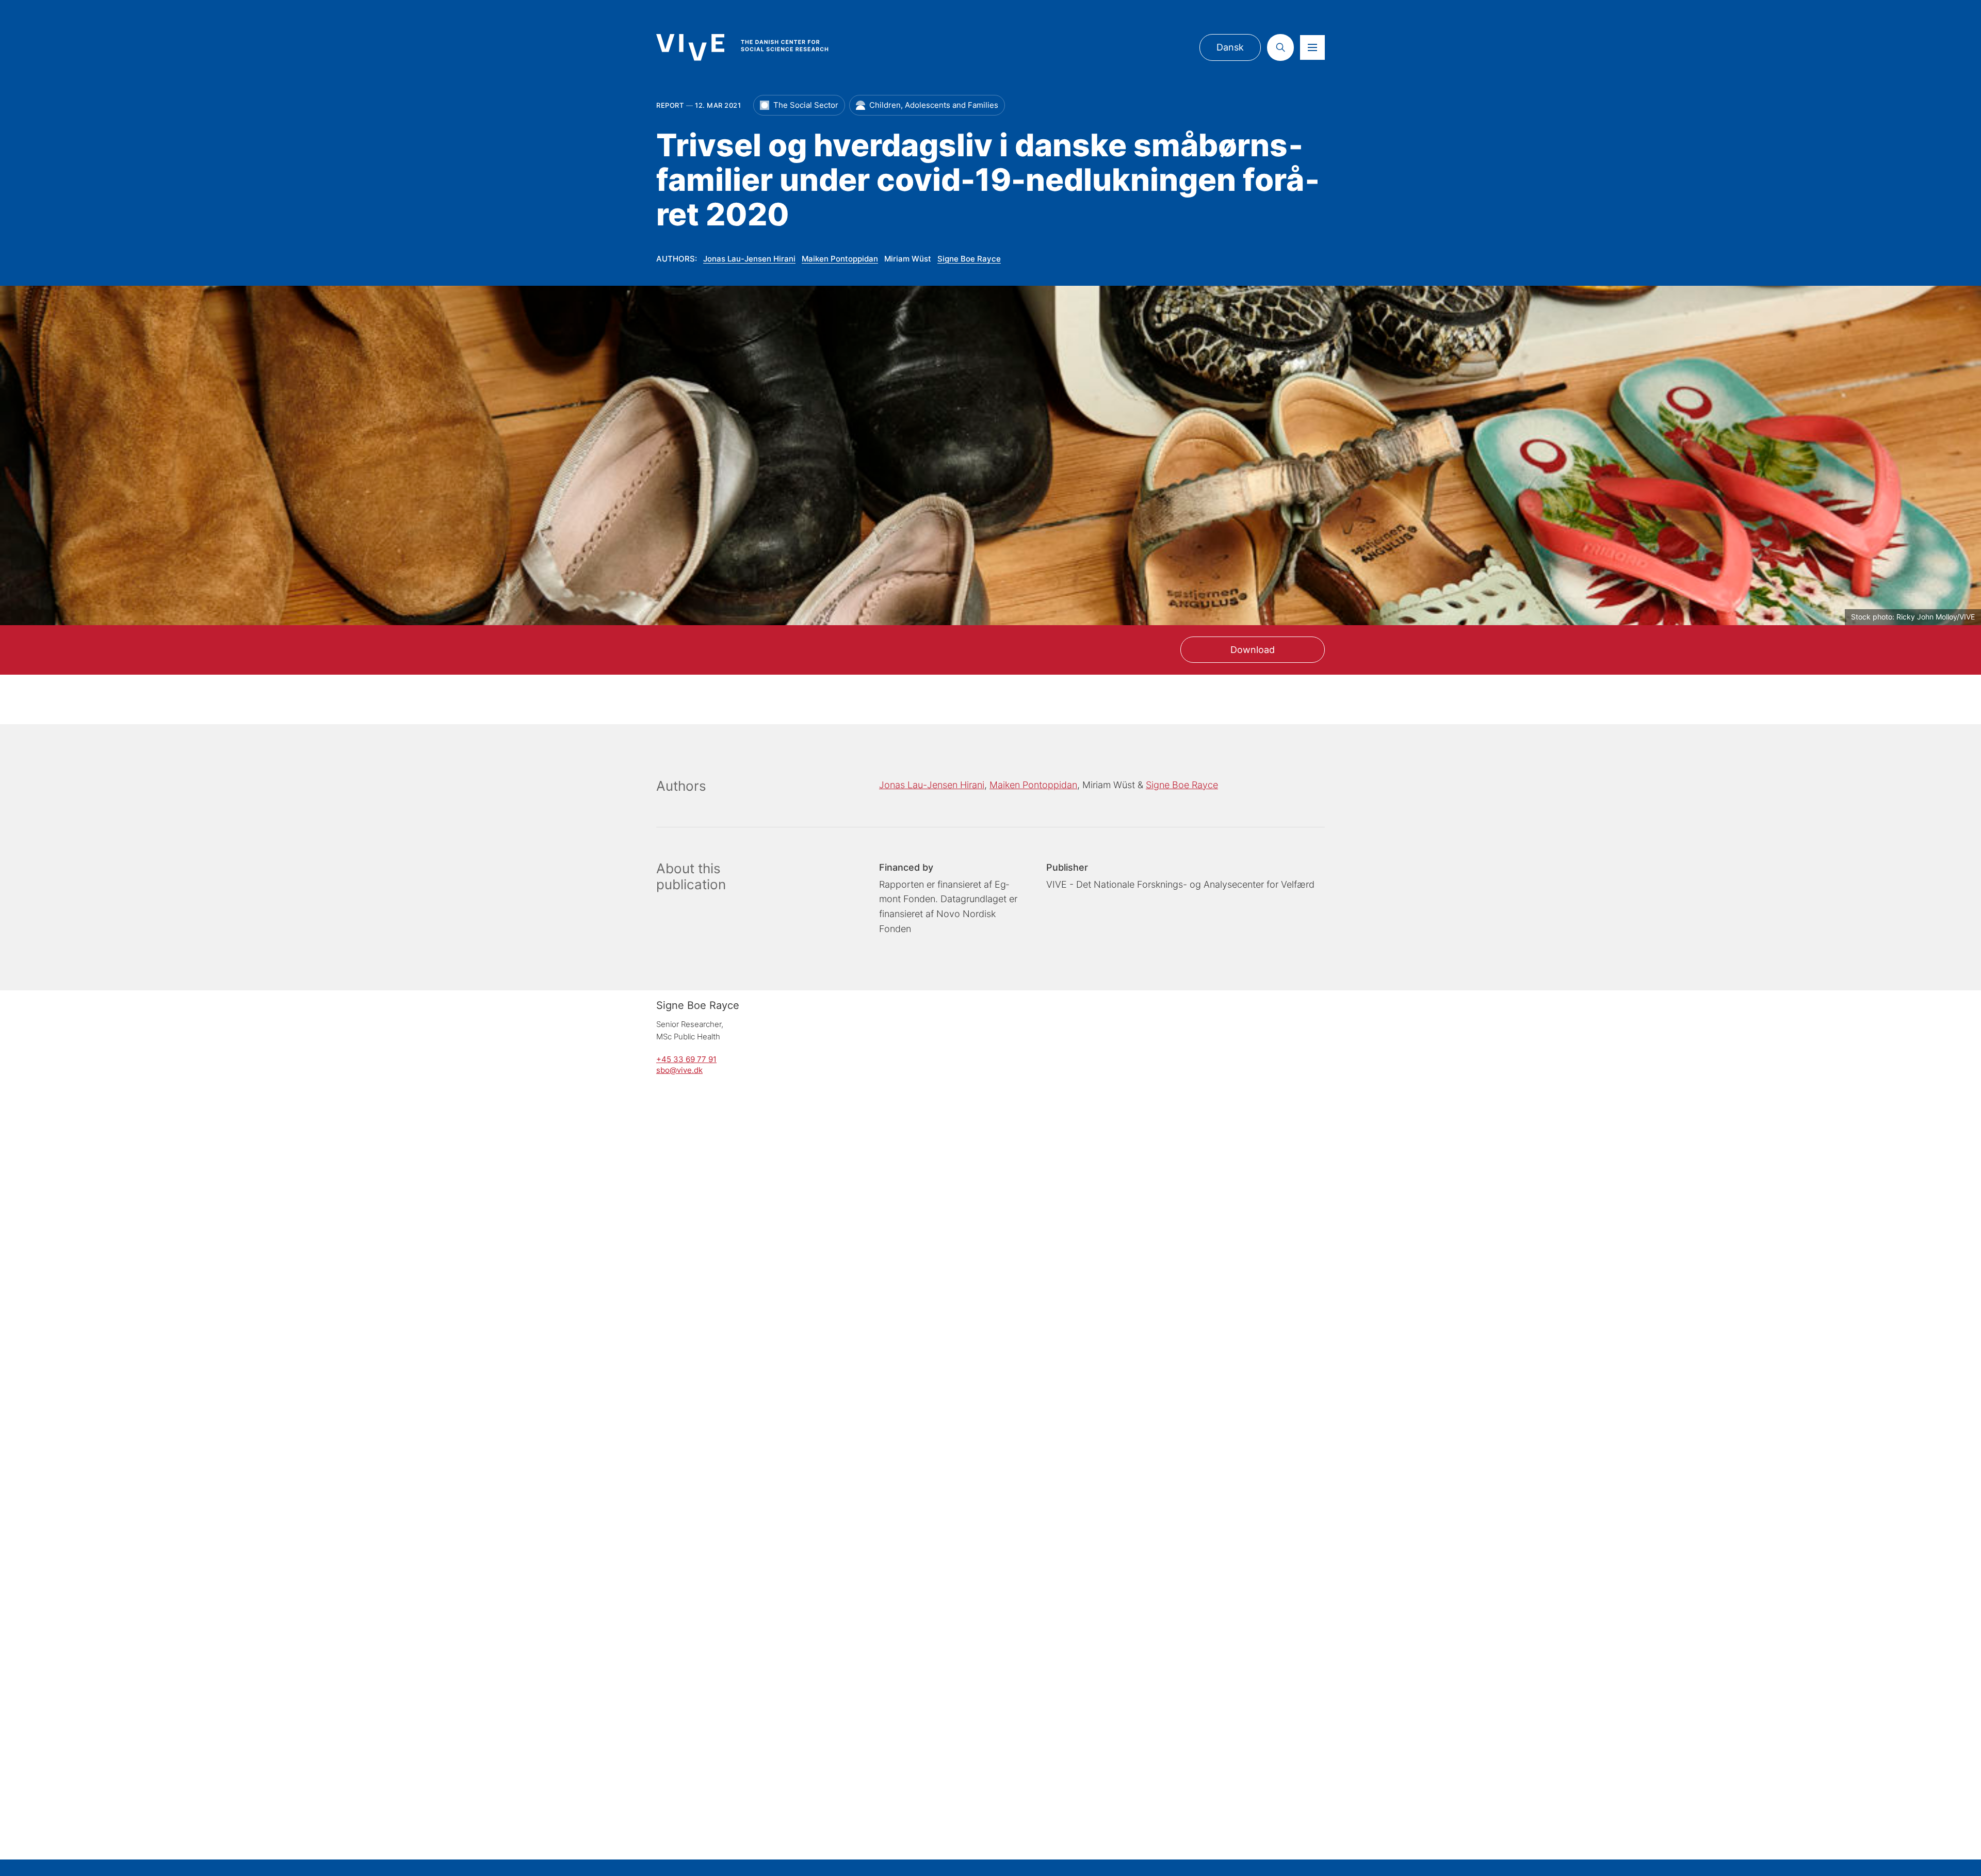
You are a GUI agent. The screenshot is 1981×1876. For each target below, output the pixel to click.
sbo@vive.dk (679, 1070)
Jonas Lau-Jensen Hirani (749, 259)
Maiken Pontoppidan (840, 259)
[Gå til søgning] (1280, 47)
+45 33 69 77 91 (686, 1059)
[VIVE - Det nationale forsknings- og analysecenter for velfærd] (753, 47)
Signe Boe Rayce (969, 259)
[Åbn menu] (1312, 47)
